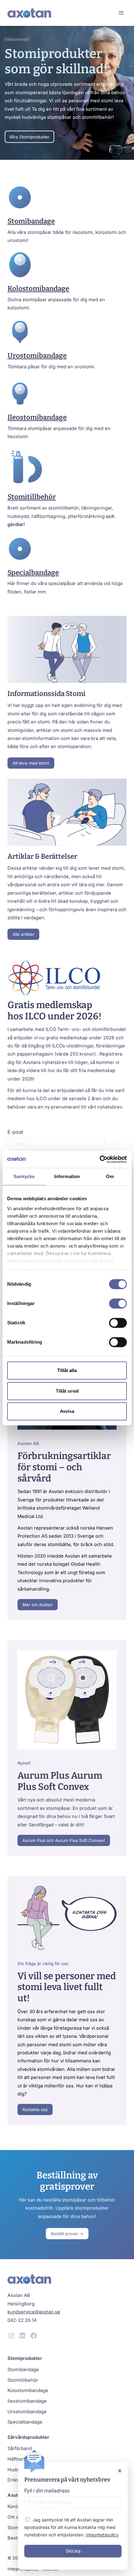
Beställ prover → (67, 2234)
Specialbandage (33, 573)
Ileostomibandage (37, 417)
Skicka (73, 2551)
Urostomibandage (37, 356)
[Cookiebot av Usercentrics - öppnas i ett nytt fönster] (100, 1159)
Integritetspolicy (102, 2535)
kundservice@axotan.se (34, 2312)
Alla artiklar (23, 934)
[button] (121, 13)
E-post (15, 1132)
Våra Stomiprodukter (29, 137)
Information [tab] (67, 1176)
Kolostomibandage (38, 289)
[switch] (118, 1303)
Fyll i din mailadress (47, 2491)
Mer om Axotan (38, 1605)
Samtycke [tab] (24, 1176)
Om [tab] (110, 1176)
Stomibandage (31, 221)
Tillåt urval (67, 1391)
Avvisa (67, 1411)
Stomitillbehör (32, 497)
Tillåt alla (67, 1370)
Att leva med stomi (31, 763)
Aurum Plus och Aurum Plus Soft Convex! (64, 1840)
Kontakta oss (35, 2110)
